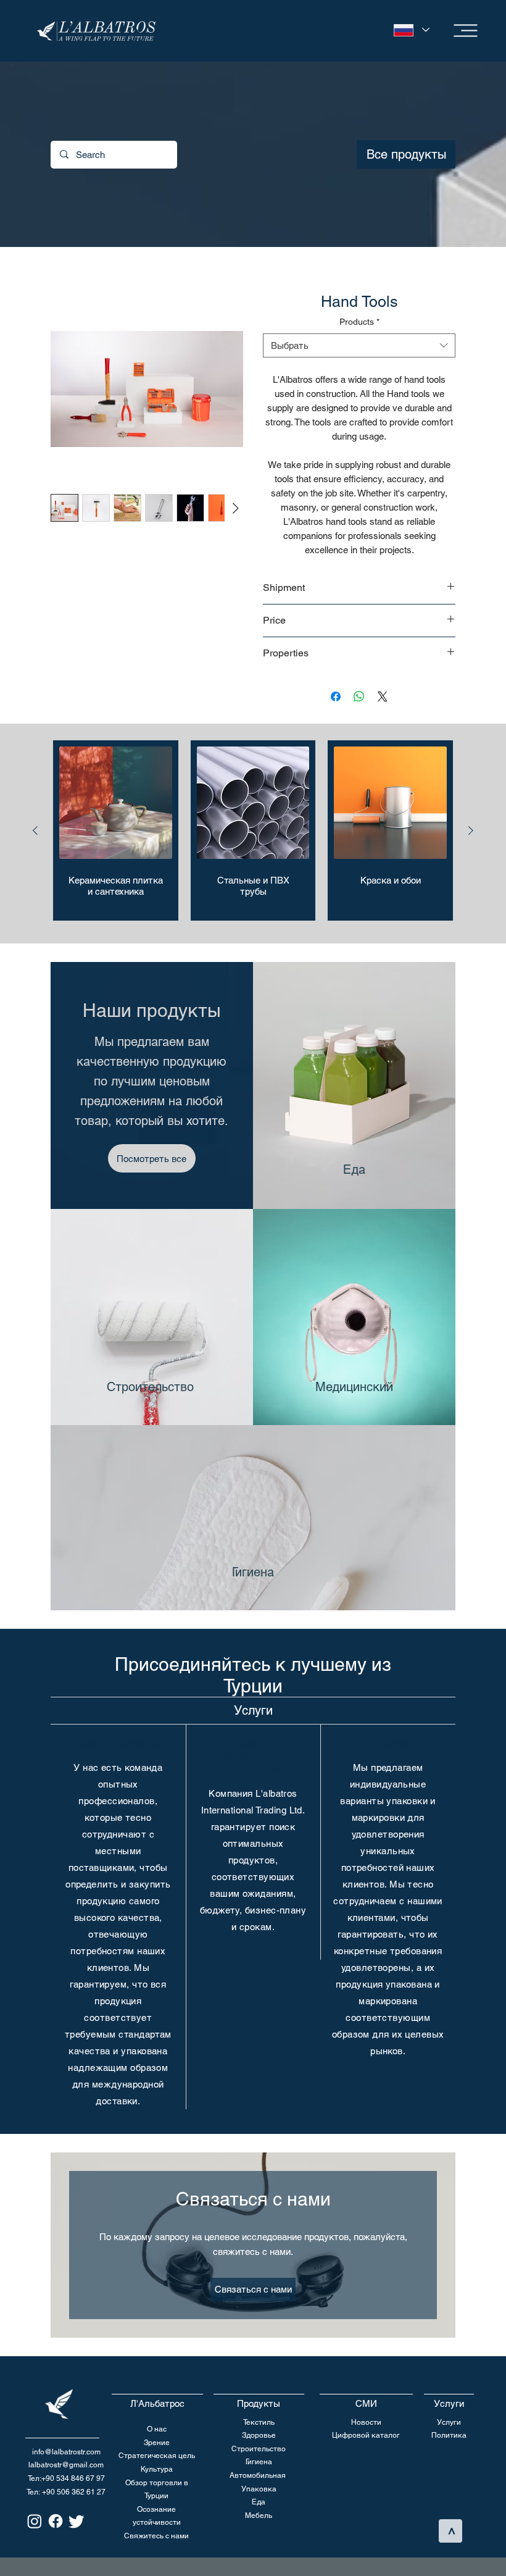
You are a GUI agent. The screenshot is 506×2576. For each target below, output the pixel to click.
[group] (253, 833)
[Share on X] (383, 699)
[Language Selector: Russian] (409, 30)
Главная (68, 273)
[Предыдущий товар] (35, 833)
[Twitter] (77, 2524)
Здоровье (259, 2438)
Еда (259, 2504)
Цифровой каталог (366, 2438)
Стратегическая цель (157, 2458)
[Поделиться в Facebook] (336, 699)
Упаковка (259, 2491)
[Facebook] (56, 2524)
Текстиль (259, 2425)
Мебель (259, 2518)
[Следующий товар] (471, 833)
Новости (366, 2425)
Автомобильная (258, 2478)
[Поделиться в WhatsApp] (359, 699)
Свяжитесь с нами (156, 2538)
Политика (449, 2438)
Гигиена (259, 2464)
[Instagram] (35, 2524)
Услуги (449, 2425)
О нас (157, 2432)
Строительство (259, 2451)
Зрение (157, 2445)
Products (359, 324)
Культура (157, 2472)
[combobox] (359, 348)
